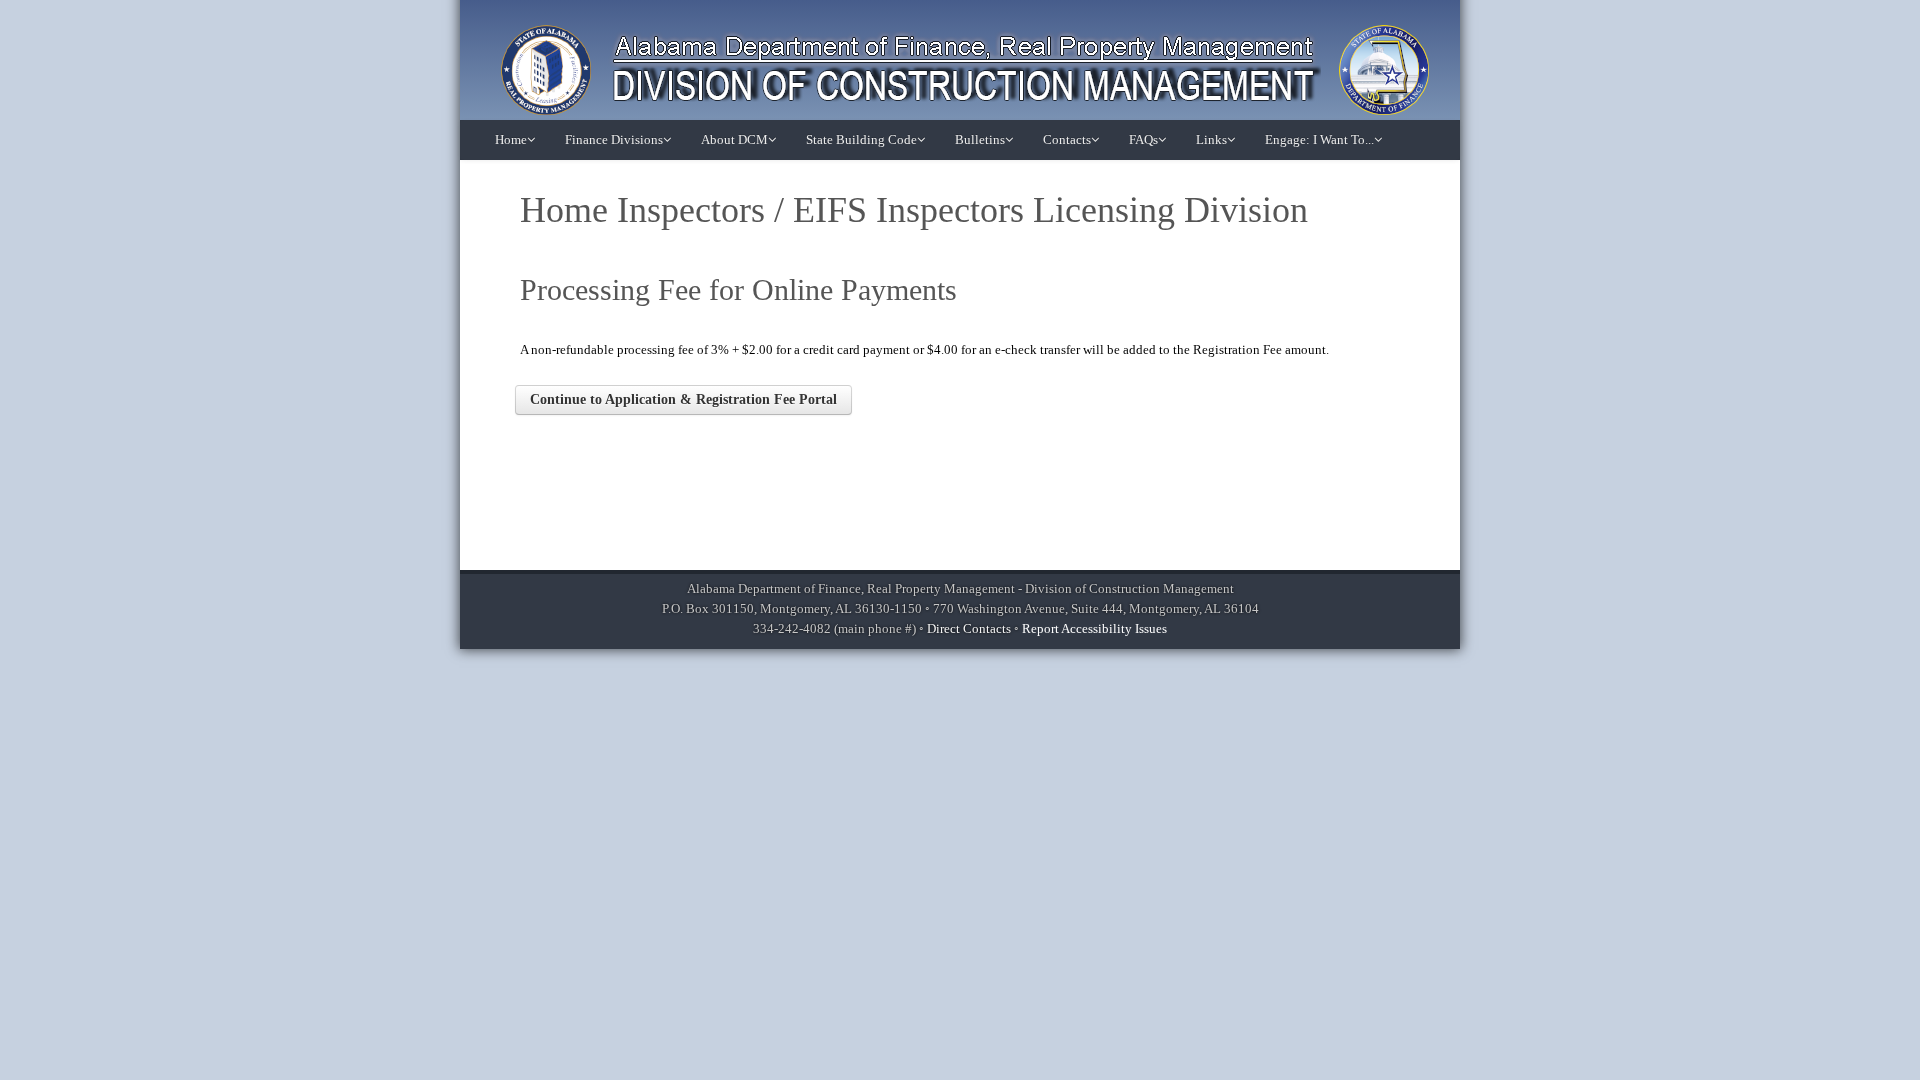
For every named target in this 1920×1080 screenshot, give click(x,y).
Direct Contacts (969, 628)
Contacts (1067, 139)
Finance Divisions (614, 139)
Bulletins (980, 139)
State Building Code (861, 139)
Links (1211, 139)
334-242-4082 (792, 628)
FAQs (1143, 139)
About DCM (734, 139)
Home (511, 139)
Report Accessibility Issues (1094, 628)
